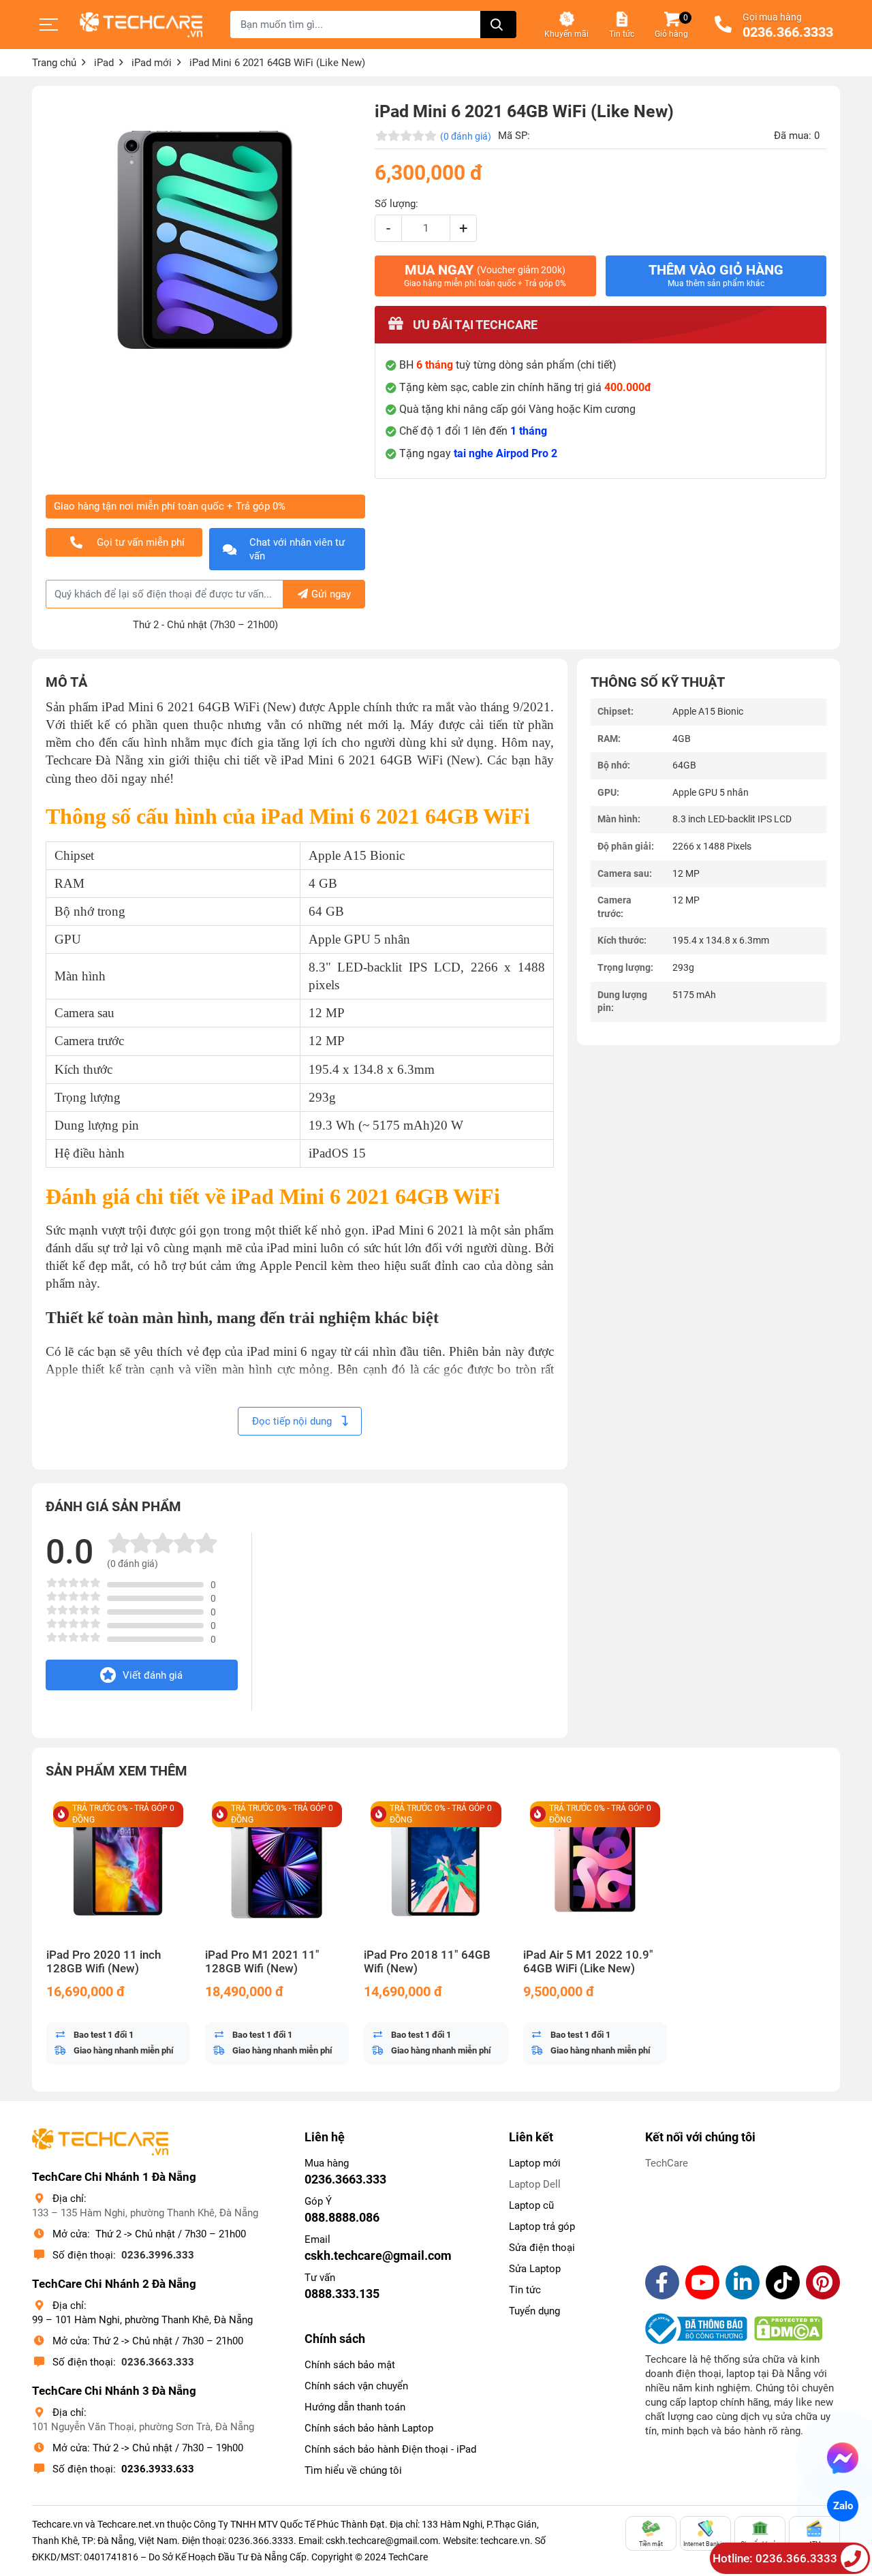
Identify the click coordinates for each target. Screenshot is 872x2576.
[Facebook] (662, 2282)
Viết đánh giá (153, 1675)
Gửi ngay (331, 594)
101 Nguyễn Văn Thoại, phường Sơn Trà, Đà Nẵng (143, 2427)
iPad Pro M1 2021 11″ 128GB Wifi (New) (262, 1962)
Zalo (842, 2506)
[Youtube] (702, 2282)
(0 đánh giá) (466, 136)
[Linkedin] (743, 2282)
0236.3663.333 (158, 2362)
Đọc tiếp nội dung (293, 1421)
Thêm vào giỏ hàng (716, 275)
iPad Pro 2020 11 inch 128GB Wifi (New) (104, 1962)
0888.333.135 (342, 2294)
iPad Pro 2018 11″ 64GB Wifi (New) (427, 1962)
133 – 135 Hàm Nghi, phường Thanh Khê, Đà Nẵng (145, 2213)
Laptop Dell (535, 2184)
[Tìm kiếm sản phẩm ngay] (498, 25)
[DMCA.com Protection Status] (788, 2329)
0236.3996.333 (158, 2255)
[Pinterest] (823, 2282)
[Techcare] (141, 25)
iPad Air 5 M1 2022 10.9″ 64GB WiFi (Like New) (588, 1962)
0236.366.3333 (788, 33)
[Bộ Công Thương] (700, 2329)
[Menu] (49, 25)
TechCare (667, 2163)
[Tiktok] (783, 2282)
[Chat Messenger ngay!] (843, 2458)
